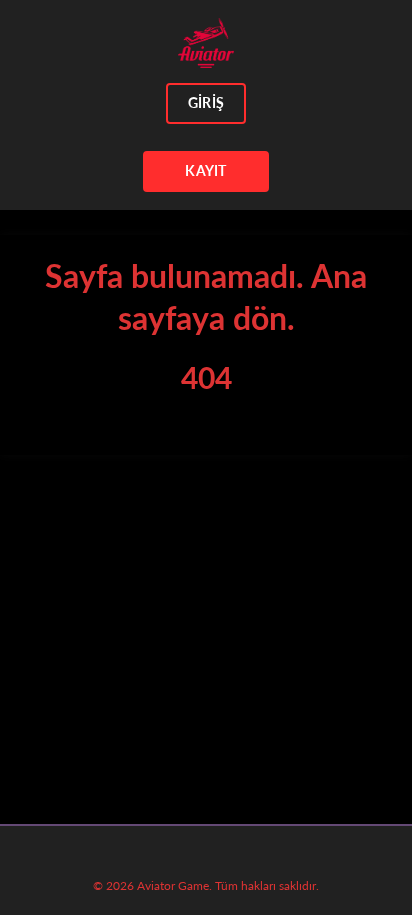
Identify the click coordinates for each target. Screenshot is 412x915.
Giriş (206, 102)
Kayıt (205, 170)
